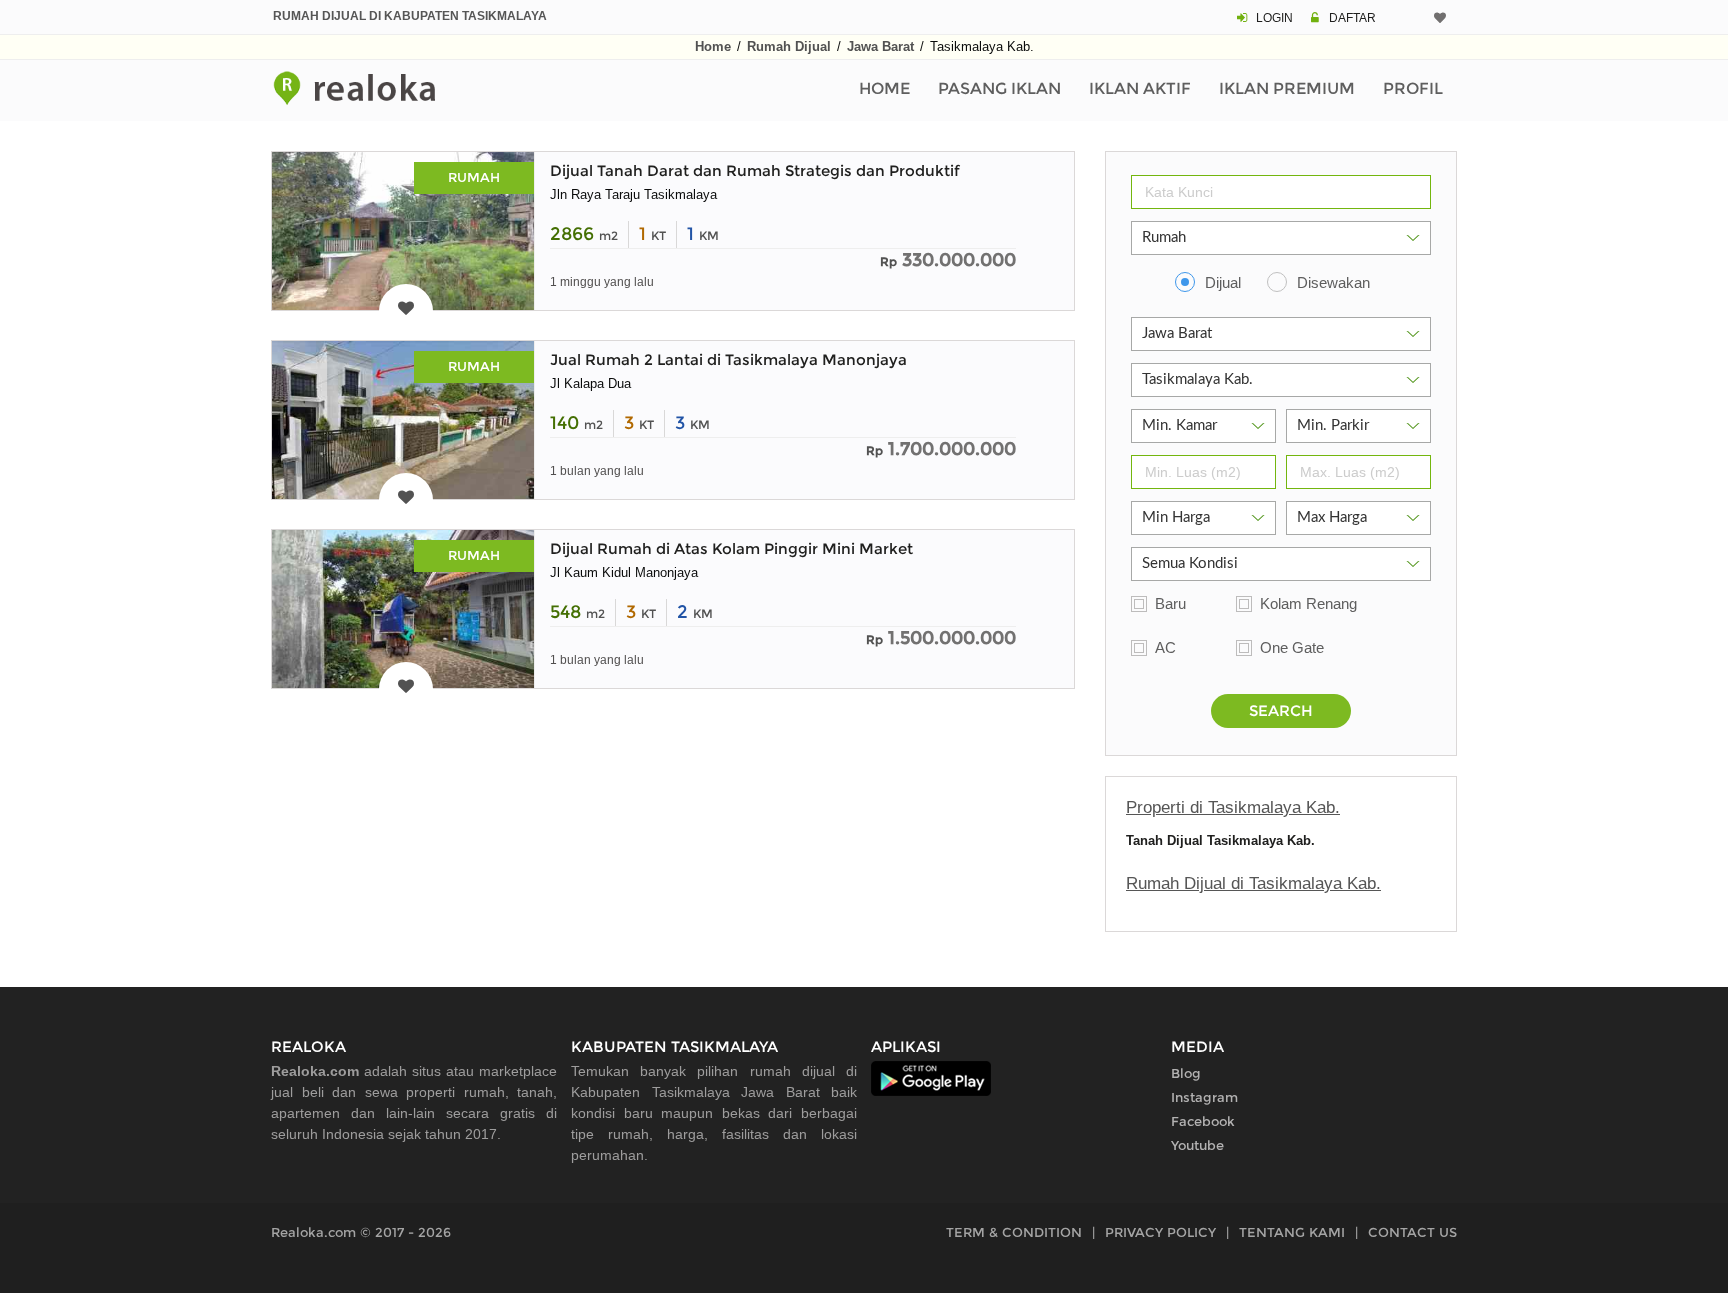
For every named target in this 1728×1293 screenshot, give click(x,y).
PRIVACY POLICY (1160, 1232)
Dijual (1223, 282)
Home (713, 46)
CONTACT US (1412, 1232)
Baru (1170, 603)
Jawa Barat (880, 46)
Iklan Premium (1287, 88)
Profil (1413, 88)
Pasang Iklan (999, 88)
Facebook (1203, 1121)
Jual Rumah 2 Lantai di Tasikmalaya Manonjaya (728, 359)
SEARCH (1281, 710)
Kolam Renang (1308, 603)
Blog (1186, 1073)
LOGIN (1274, 18)
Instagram (1204, 1097)
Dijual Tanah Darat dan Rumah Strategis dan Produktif (755, 170)
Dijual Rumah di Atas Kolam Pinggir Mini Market (731, 548)
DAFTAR (1352, 18)
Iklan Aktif (1140, 88)
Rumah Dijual (789, 46)
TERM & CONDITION (1014, 1232)
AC (1165, 647)
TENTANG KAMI (1292, 1232)
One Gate (1292, 647)
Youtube (1197, 1145)
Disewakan (1333, 282)
